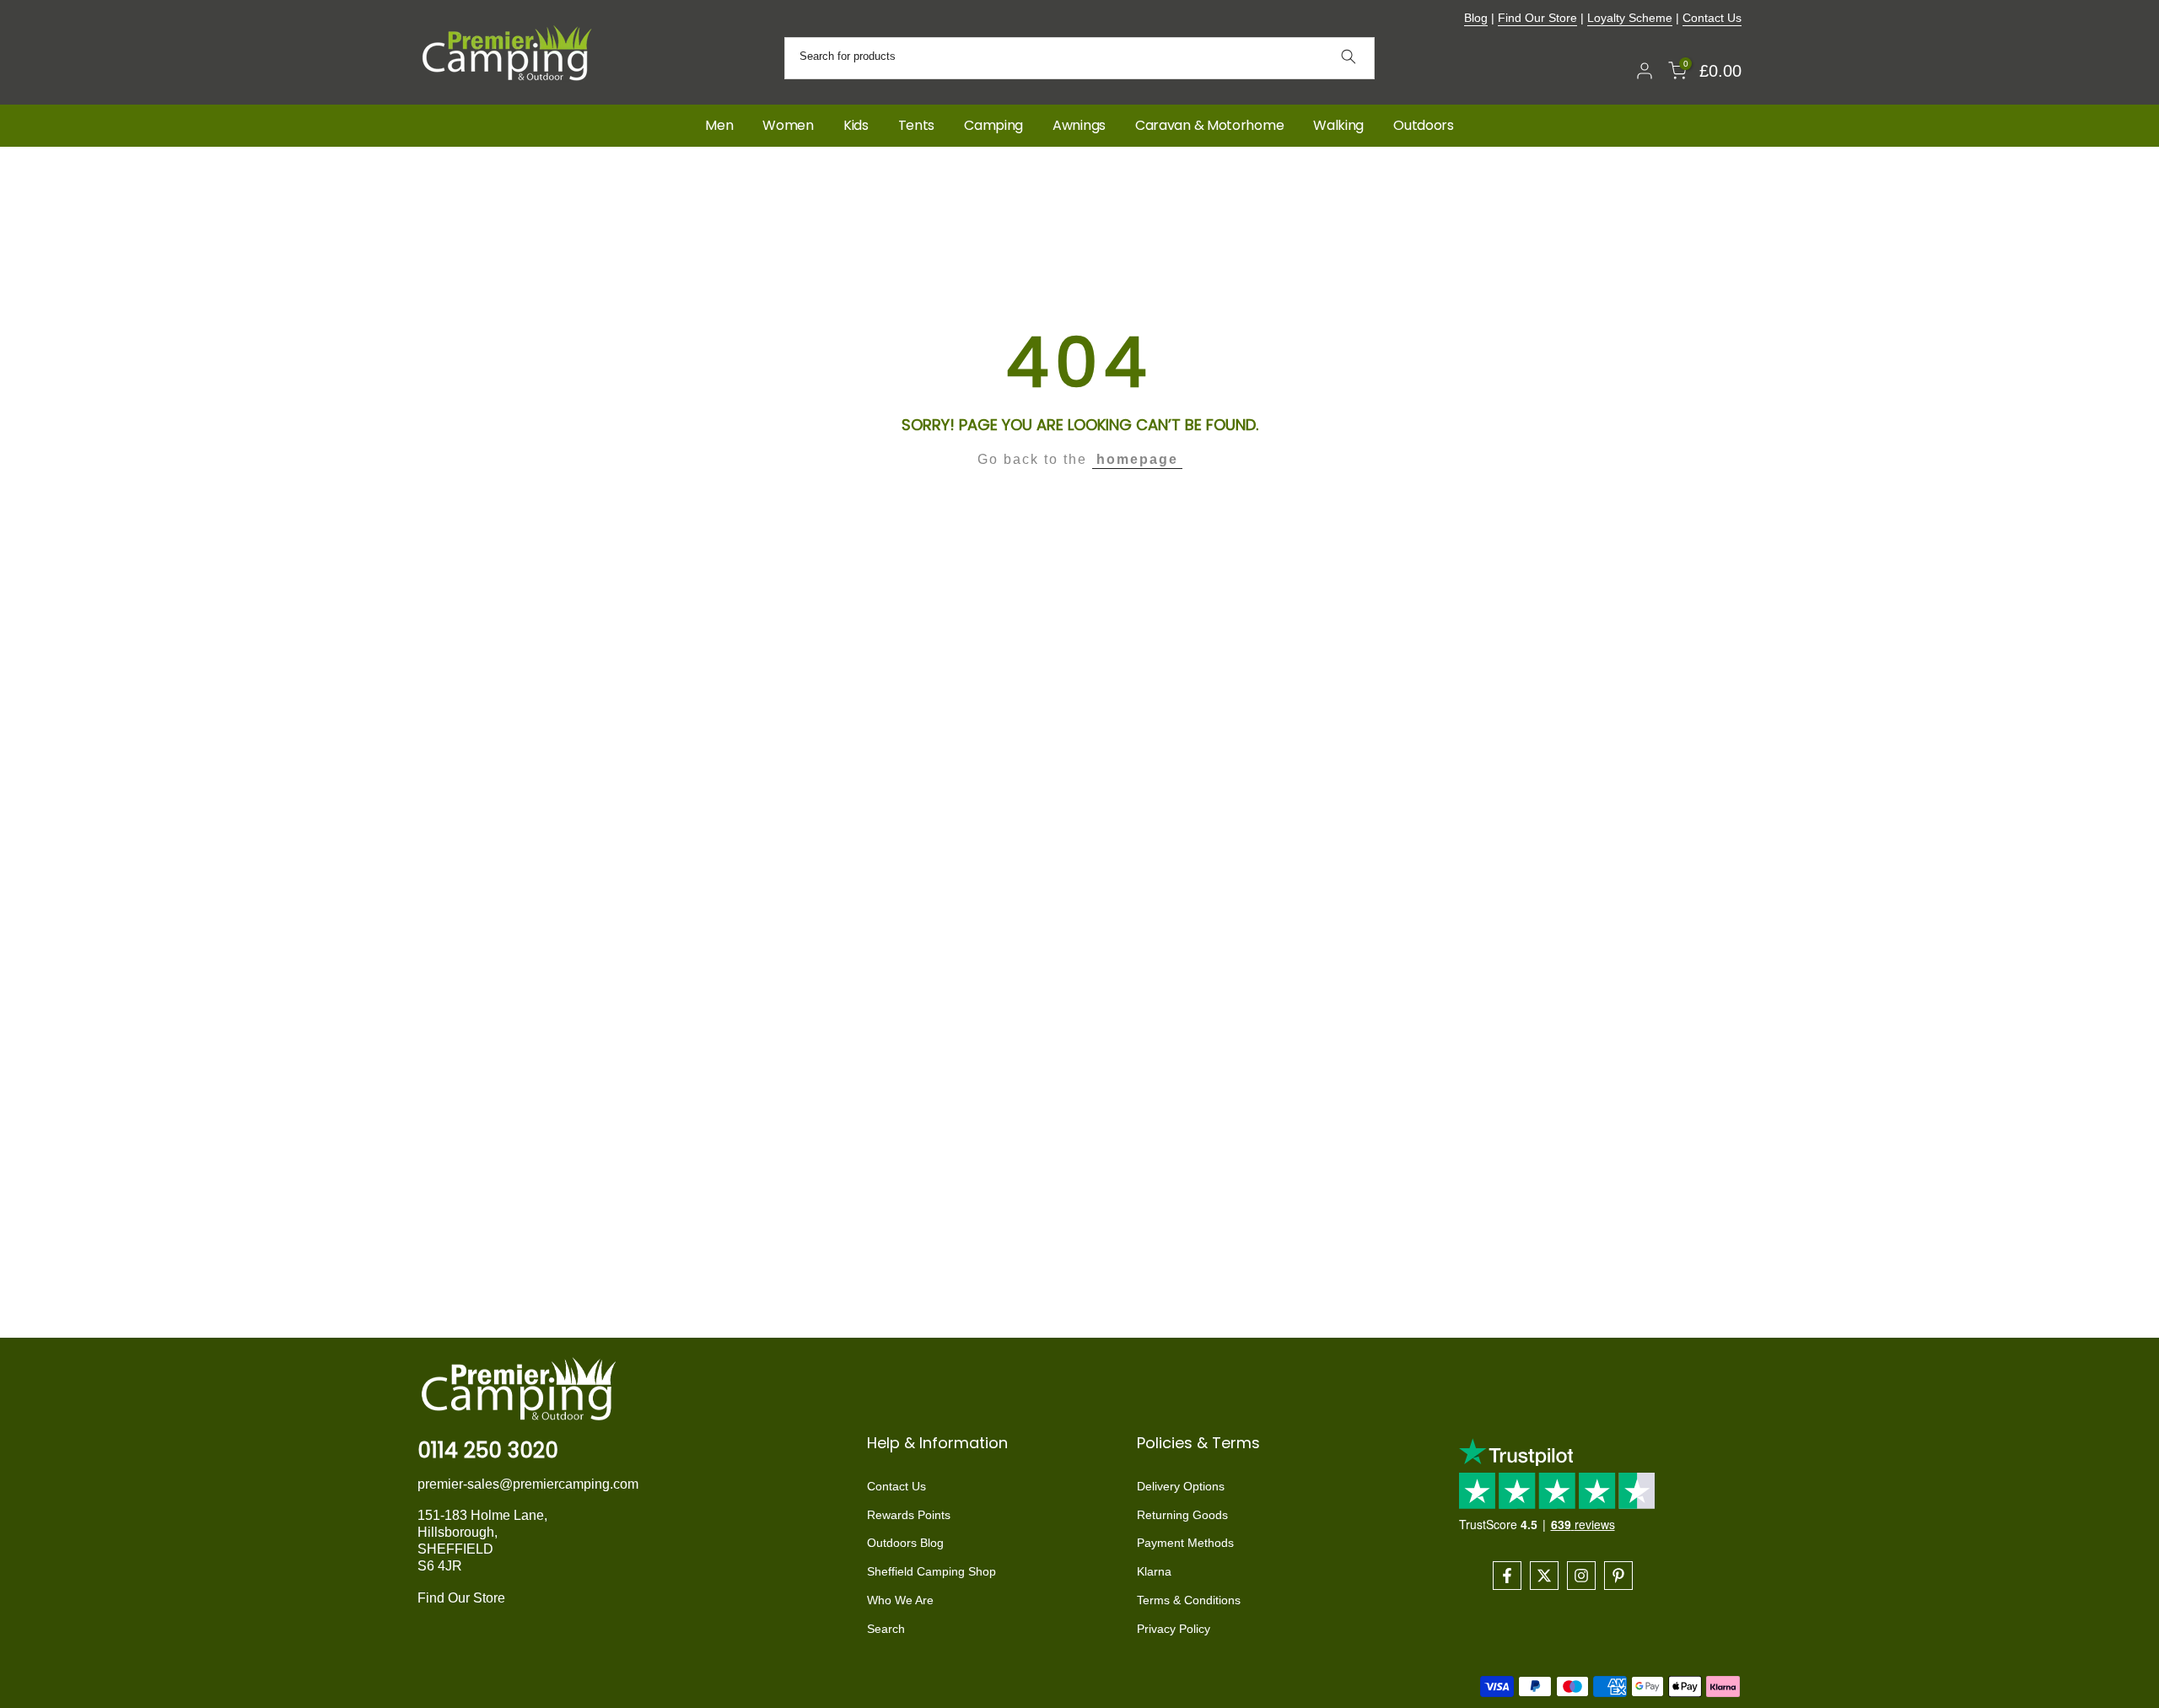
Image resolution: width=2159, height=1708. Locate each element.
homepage (1137, 459)
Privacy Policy (1174, 1629)
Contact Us (1712, 18)
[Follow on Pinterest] (1618, 1576)
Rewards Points (909, 1515)
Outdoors (1424, 125)
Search (886, 1629)
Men (719, 125)
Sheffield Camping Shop (931, 1572)
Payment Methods (1185, 1544)
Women (788, 125)
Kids (856, 125)
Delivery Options (1181, 1486)
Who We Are (900, 1600)
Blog (1476, 18)
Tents (917, 125)
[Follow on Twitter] (1544, 1576)
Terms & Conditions (1189, 1600)
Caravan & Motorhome (1209, 125)
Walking (1338, 125)
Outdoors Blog (905, 1544)
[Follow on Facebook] (1507, 1576)
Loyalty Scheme (1630, 18)
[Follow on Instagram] (1581, 1576)
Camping (993, 125)
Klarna (1154, 1572)
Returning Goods (1182, 1515)
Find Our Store (1537, 18)
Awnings (1079, 125)
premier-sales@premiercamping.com (528, 1484)
